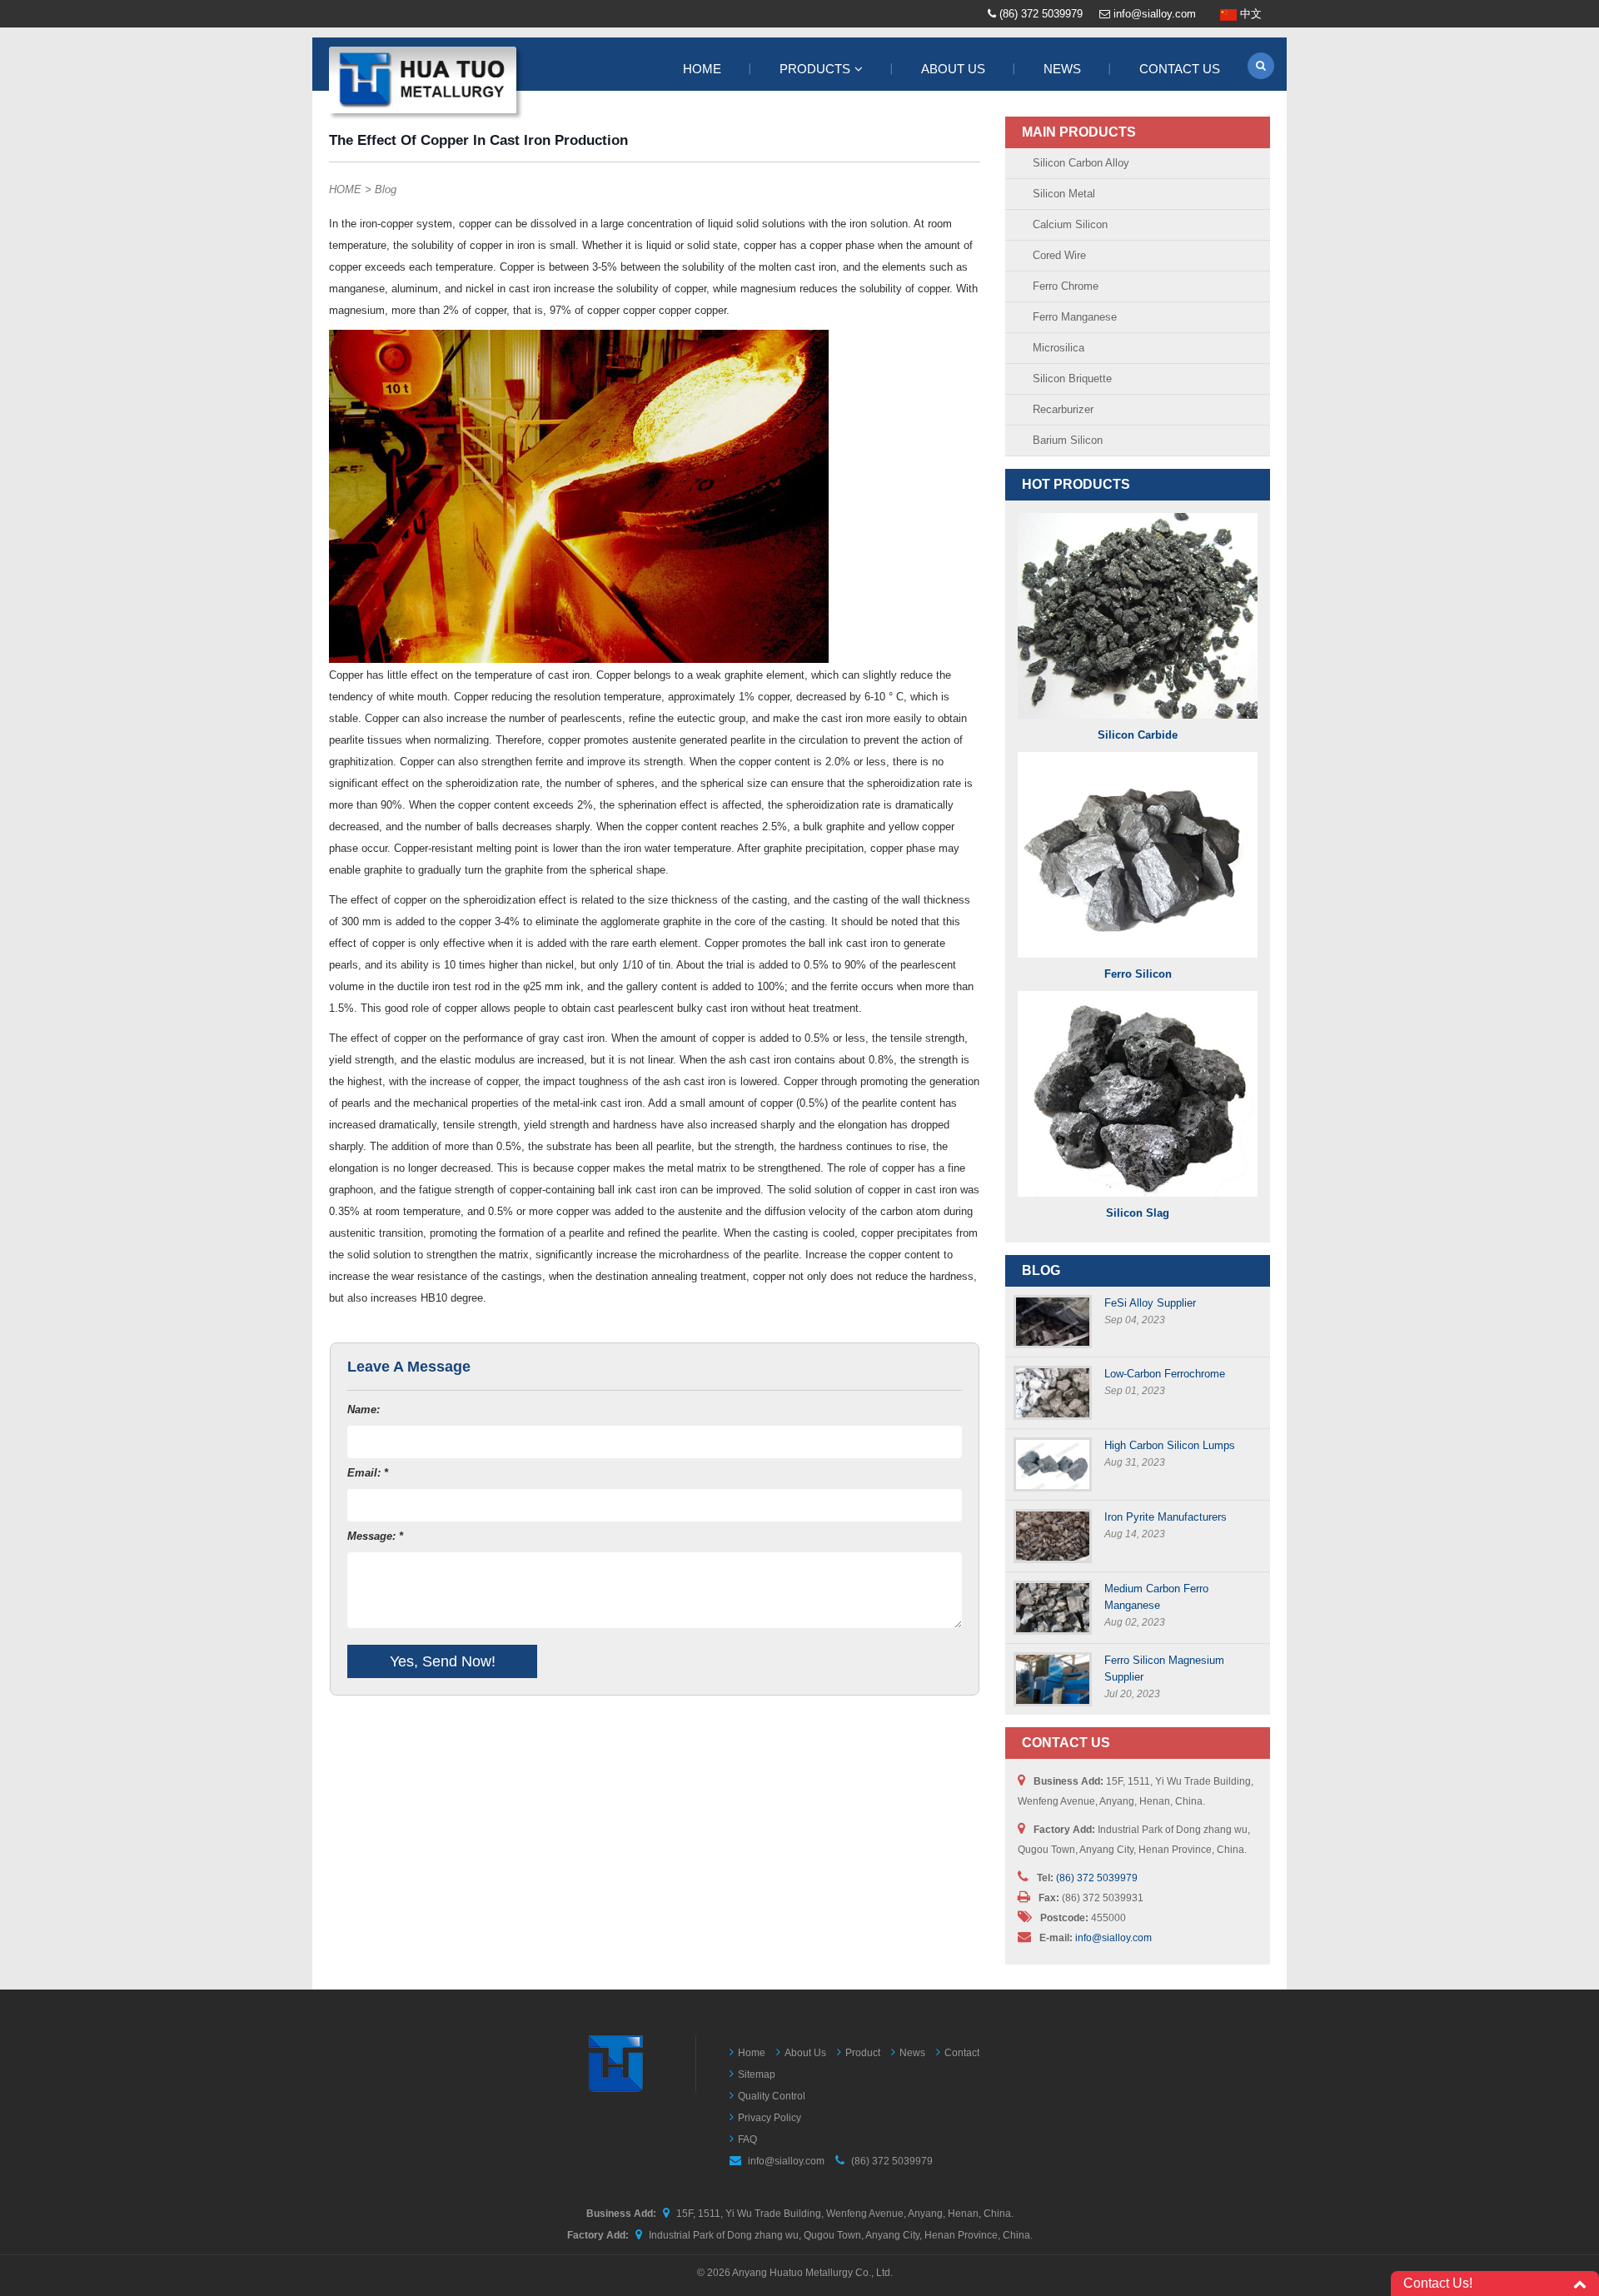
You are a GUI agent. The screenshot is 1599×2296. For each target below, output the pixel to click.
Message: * (375, 1536)
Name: (364, 1409)
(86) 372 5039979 (1041, 14)
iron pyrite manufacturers (1166, 1517)
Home (702, 69)
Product (863, 2053)
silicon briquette (1072, 379)
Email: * (368, 1473)
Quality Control (772, 2096)
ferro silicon (1138, 974)
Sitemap (757, 2074)
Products (815, 69)
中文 (1249, 14)
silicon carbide (1138, 735)
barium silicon (1068, 440)
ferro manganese (1075, 317)
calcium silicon (1070, 224)
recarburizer (1063, 409)
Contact (962, 2053)
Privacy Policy (770, 2118)
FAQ (747, 2139)
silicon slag (1138, 1213)
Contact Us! (1438, 2283)
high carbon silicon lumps (1170, 1445)
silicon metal (1064, 194)
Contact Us (1180, 69)
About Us (953, 69)
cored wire (1059, 255)
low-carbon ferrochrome (1165, 1374)
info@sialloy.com (1155, 14)
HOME (345, 189)
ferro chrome (1066, 286)
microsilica (1059, 348)
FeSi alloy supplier (1150, 1303)
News (1062, 69)
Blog (386, 189)
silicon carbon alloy (1081, 163)
